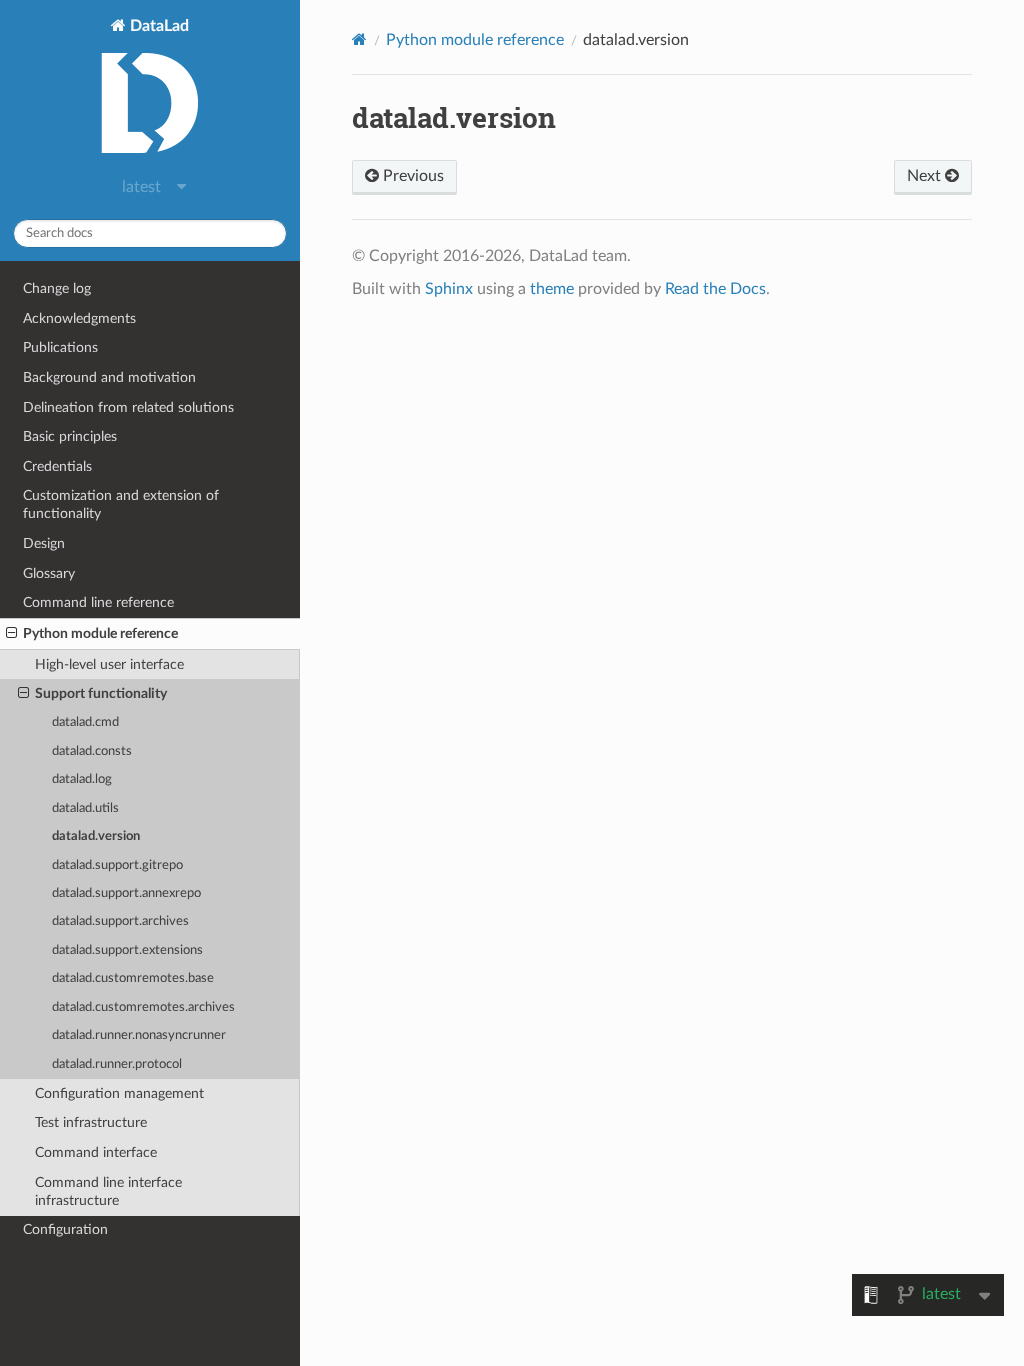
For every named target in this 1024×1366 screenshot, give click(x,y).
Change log (57, 288)
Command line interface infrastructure (108, 1191)
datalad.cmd (85, 722)
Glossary (49, 573)
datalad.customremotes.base (133, 978)
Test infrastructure (91, 1122)
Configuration (65, 1229)
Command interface (96, 1152)
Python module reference (100, 633)
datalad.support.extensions (127, 950)
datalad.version (96, 836)
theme (552, 289)
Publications (60, 347)
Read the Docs (715, 289)
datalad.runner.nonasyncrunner (139, 1035)
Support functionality (101, 693)
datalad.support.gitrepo (117, 865)
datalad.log (82, 779)
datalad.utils (85, 808)
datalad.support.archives (120, 921)
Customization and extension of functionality (121, 504)
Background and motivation (109, 377)
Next (926, 176)
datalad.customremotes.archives (143, 1007)
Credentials (57, 466)
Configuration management (119, 1093)
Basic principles (70, 436)
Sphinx (449, 289)
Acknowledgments (79, 318)
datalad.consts (92, 751)
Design (44, 543)
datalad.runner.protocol (117, 1064)
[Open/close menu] (11, 634)
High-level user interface (109, 664)
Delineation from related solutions (128, 407)
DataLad (157, 26)
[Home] (359, 39)
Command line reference (98, 602)
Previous (411, 176)
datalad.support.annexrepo (126, 893)
